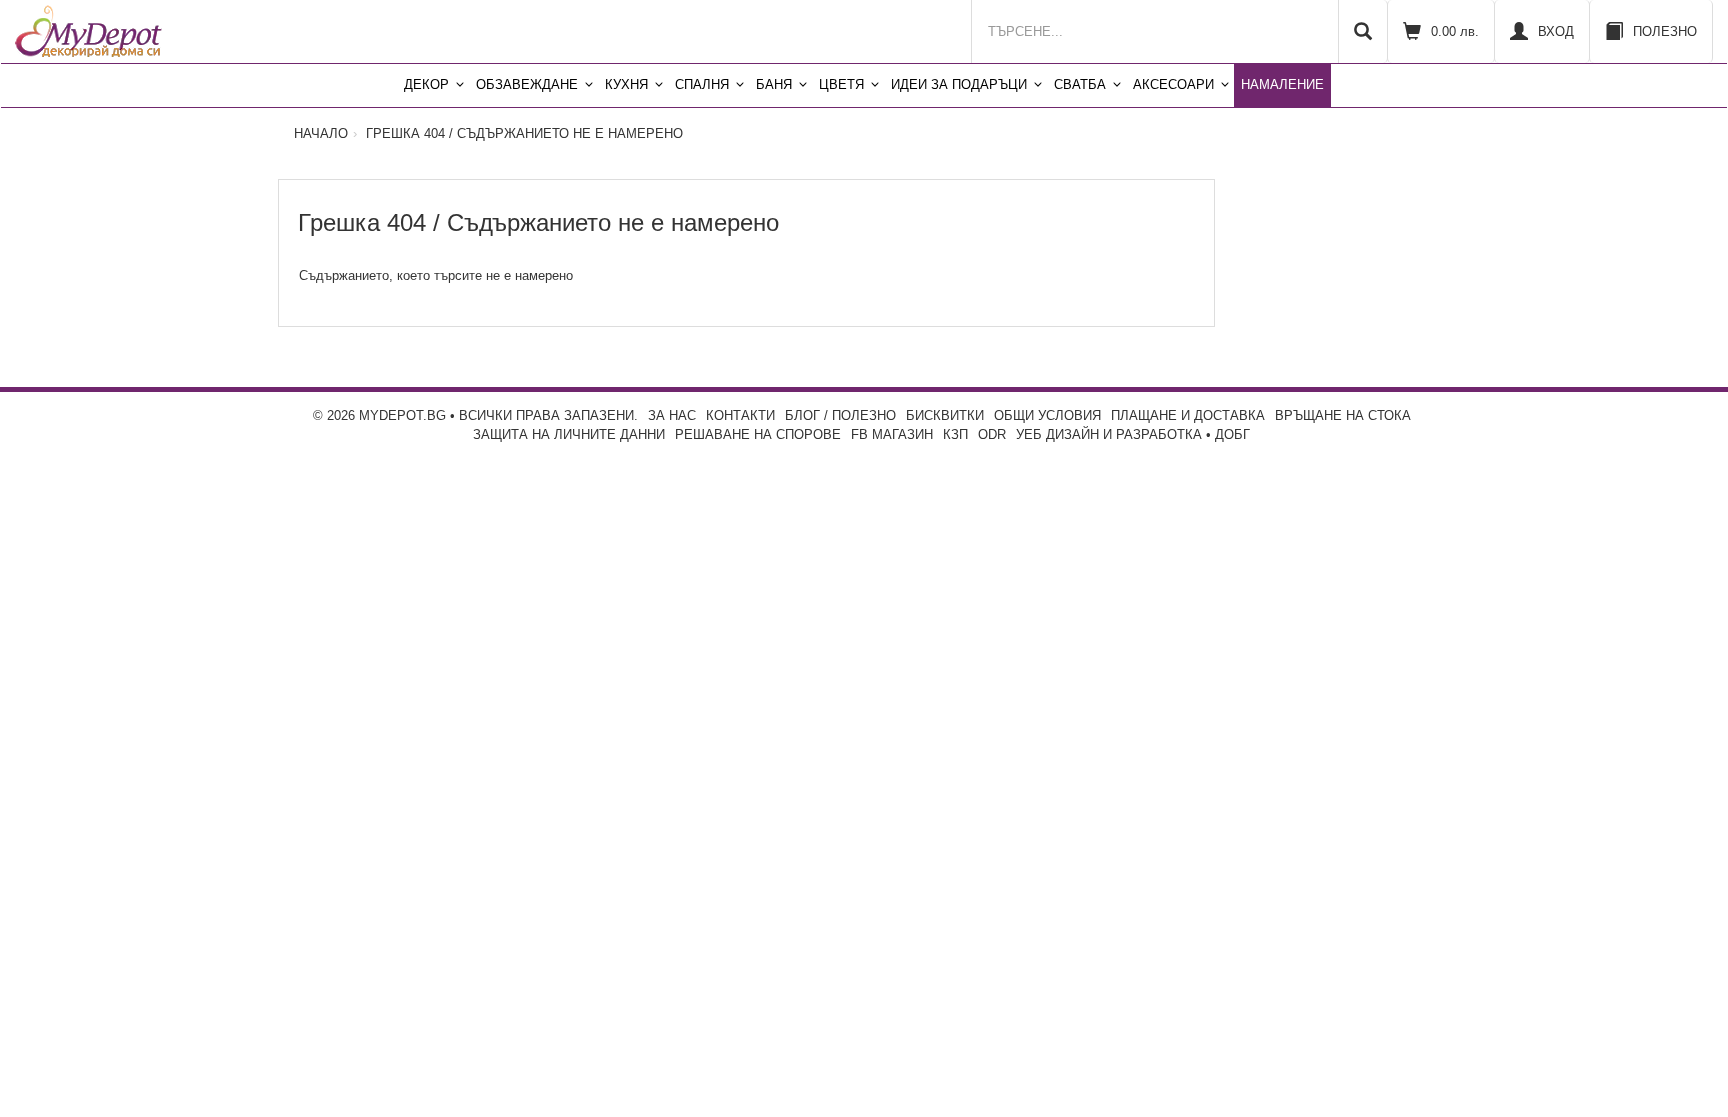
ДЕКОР (426, 84)
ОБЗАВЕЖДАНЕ (527, 84)
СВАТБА (1080, 84)
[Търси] (1363, 31)
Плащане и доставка (1188, 415)
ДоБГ (1232, 434)
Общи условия (1047, 415)
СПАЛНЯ (702, 84)
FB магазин (892, 434)
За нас (672, 415)
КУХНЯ (626, 84)
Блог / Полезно (840, 415)
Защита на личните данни (569, 434)
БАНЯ (774, 84)
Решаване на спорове (758, 434)
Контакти (740, 415)
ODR (992, 434)
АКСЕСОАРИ (1173, 84)
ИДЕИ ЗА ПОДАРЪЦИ (959, 84)
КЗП (955, 434)
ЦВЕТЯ (841, 84)
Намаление (1282, 84)
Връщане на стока (1343, 415)
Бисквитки (945, 415)
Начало (321, 133)
